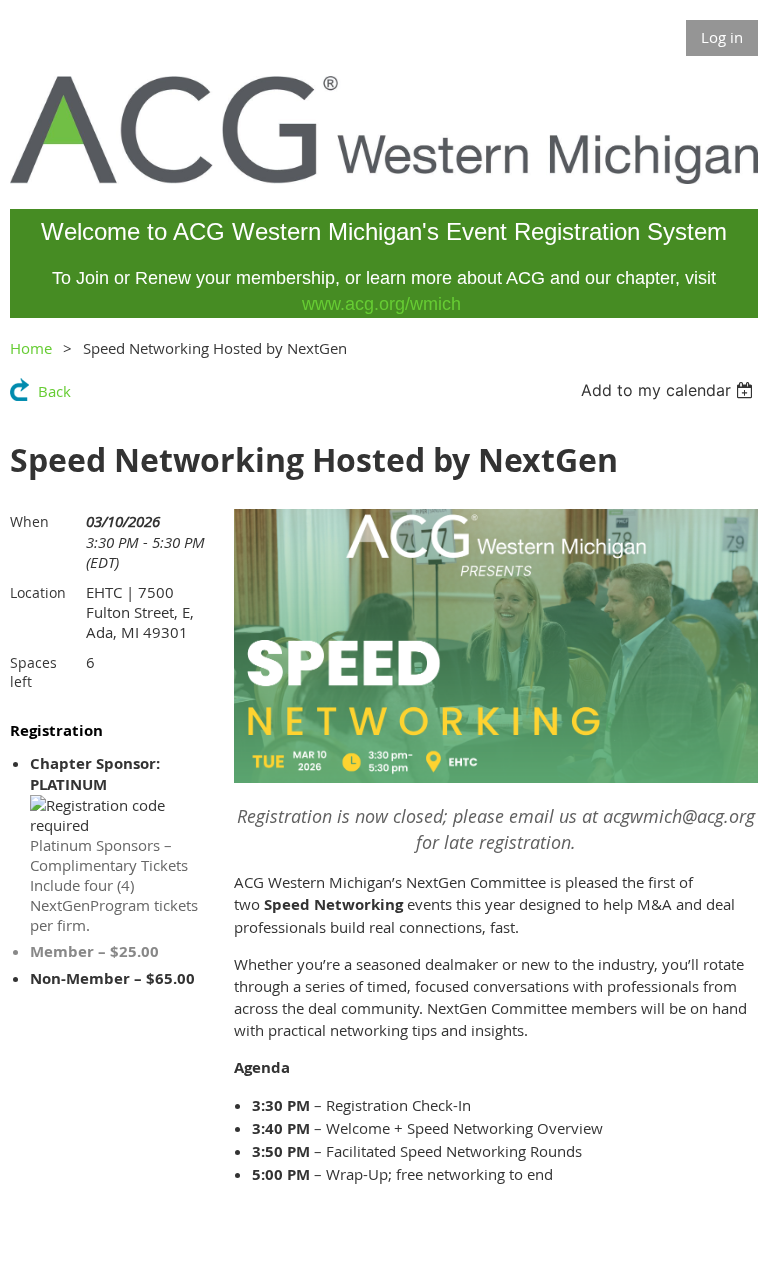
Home (31, 348)
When (29, 521)
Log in (722, 37)
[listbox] (669, 390)
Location (38, 592)
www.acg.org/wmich (381, 304)
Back (54, 391)
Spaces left (33, 672)
